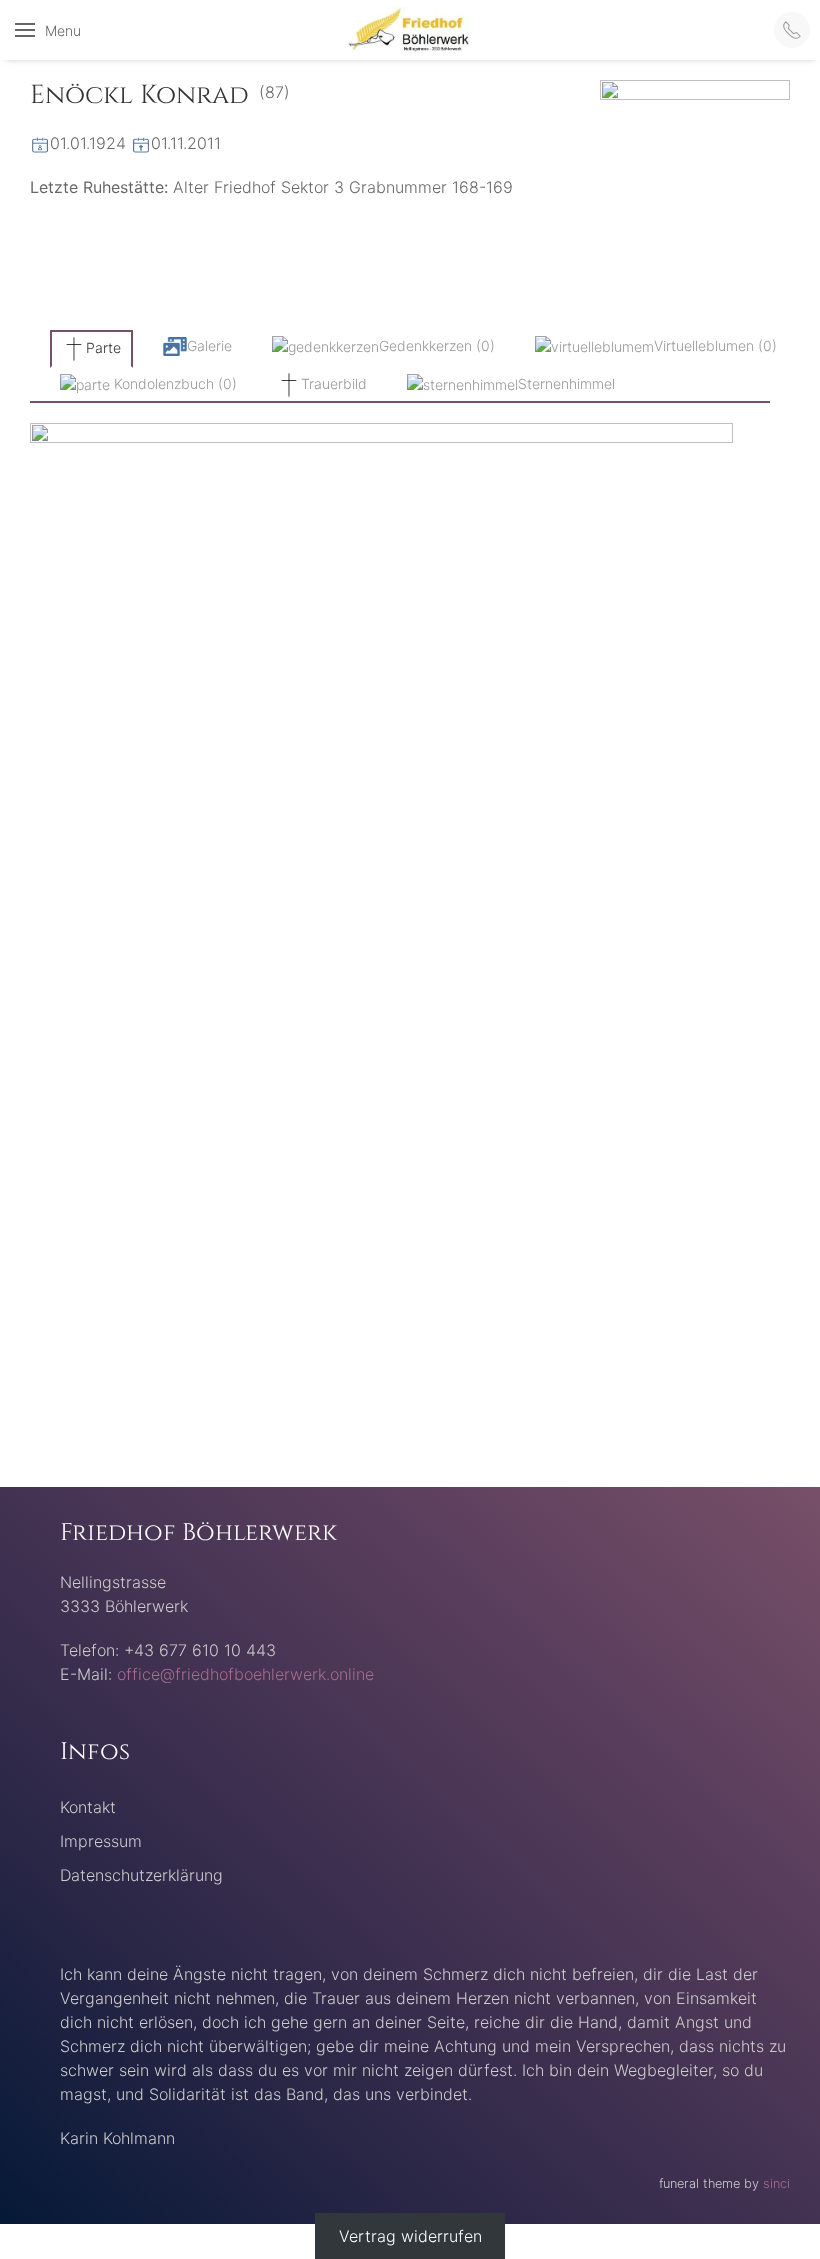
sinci (776, 2183)
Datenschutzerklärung (141, 1875)
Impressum (101, 1841)
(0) (437, 345)
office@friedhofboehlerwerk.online (245, 1674)
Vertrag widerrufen (410, 2236)
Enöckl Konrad (139, 95)
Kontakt (88, 1807)
